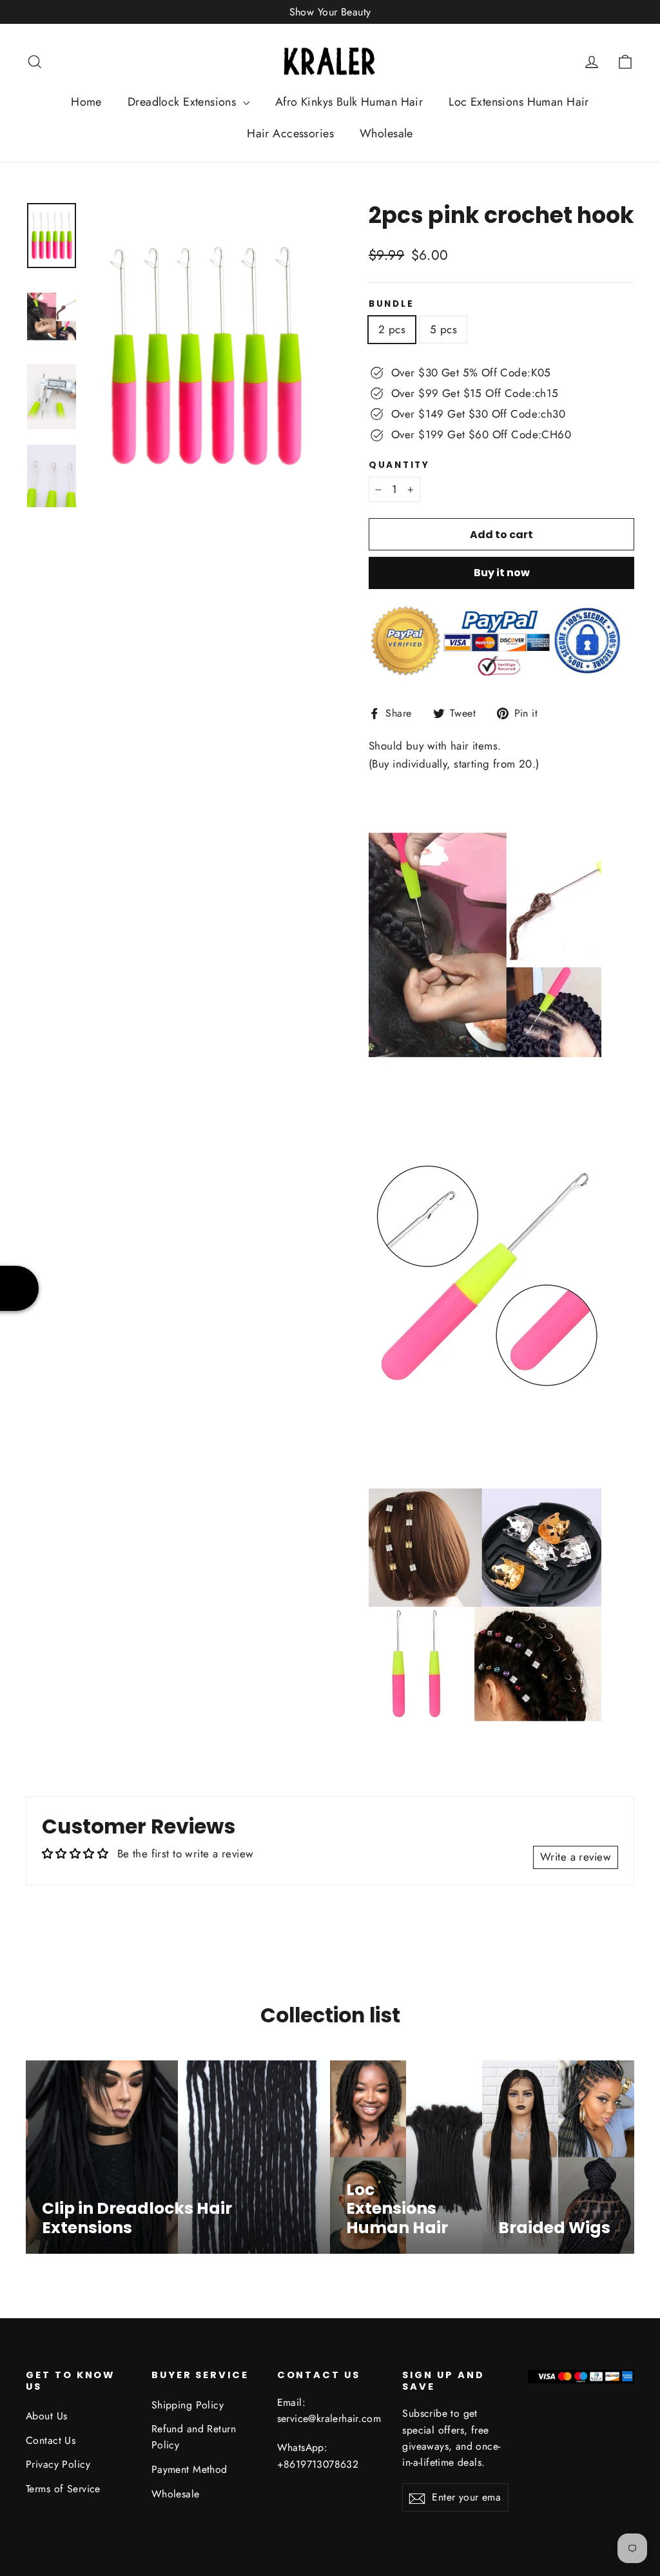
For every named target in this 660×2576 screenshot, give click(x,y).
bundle (391, 304)
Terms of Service (63, 2489)
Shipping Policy (188, 2405)
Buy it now (502, 573)
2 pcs (392, 329)
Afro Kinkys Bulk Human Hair (349, 102)
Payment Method (189, 2469)
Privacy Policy (58, 2464)
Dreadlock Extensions (184, 102)
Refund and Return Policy (194, 2437)
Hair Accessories (290, 133)
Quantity (399, 465)
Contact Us (51, 2440)
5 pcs (443, 329)
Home (86, 102)
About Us (46, 2416)
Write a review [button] (576, 1857)
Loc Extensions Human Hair (519, 102)
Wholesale (386, 133)
